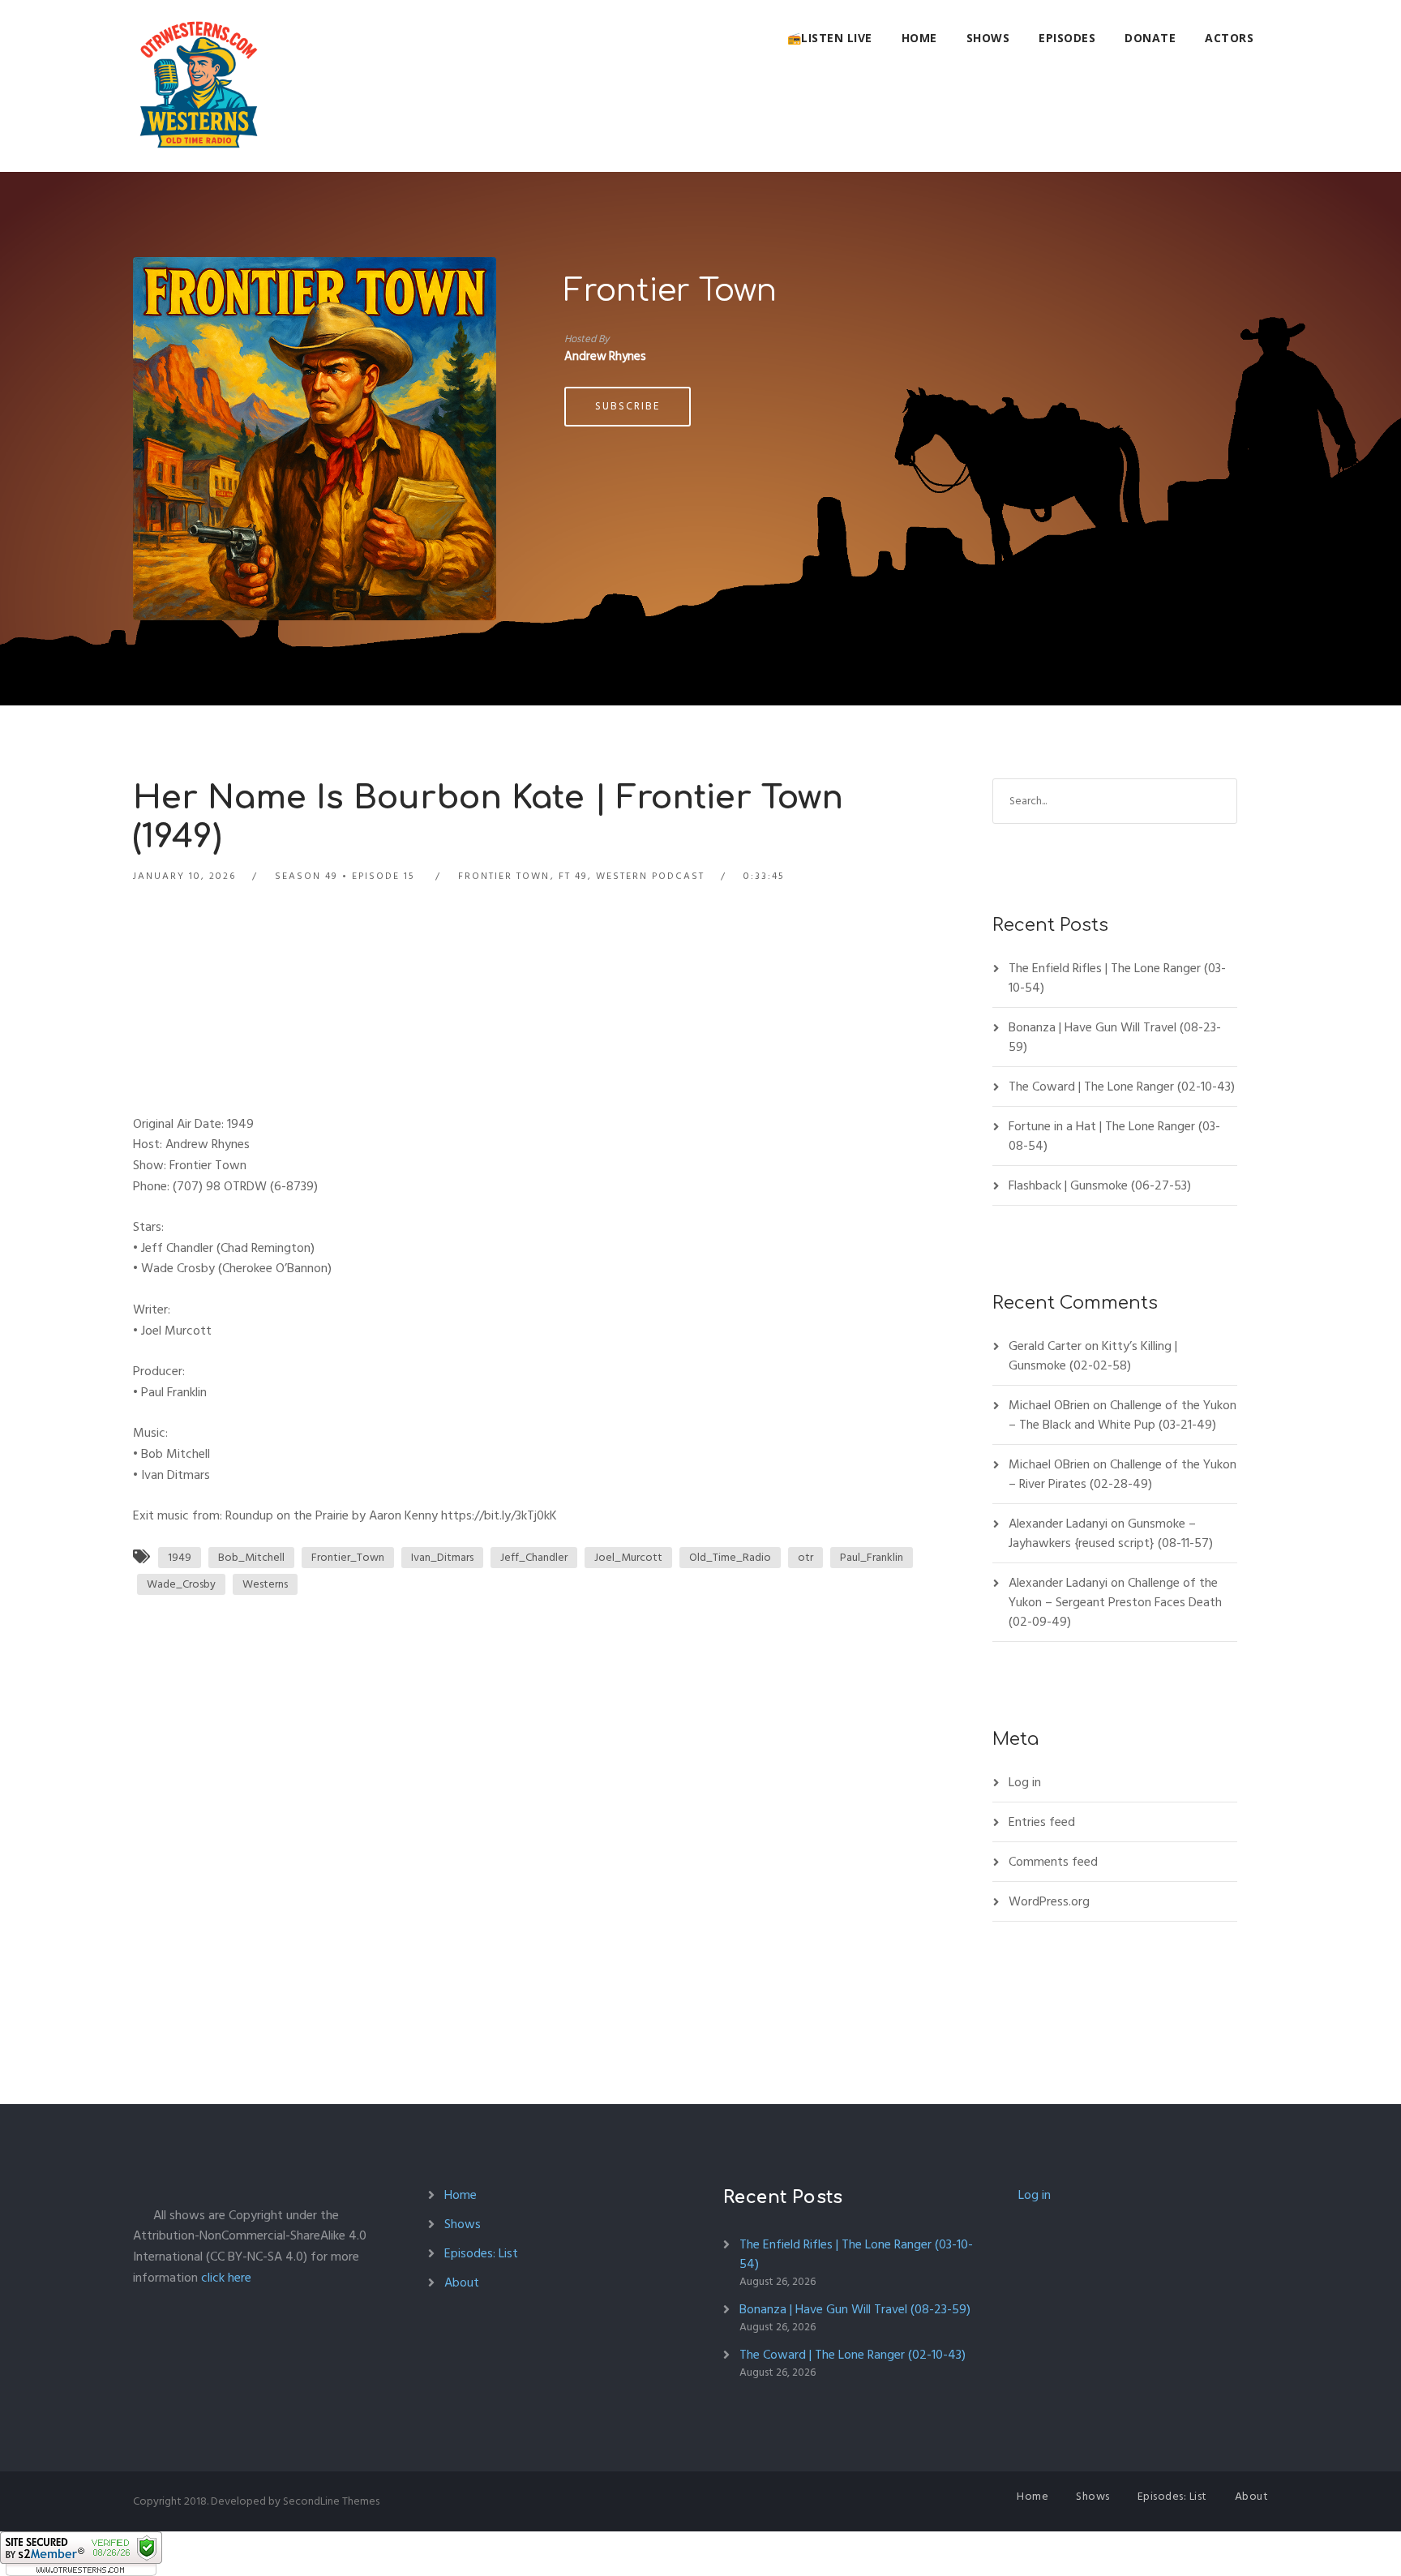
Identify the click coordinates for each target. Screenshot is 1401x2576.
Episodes (1067, 38)
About (462, 2282)
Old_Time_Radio (730, 1557)
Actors (1229, 38)
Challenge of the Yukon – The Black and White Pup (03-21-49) (1123, 1415)
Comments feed (1053, 1862)
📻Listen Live (830, 38)
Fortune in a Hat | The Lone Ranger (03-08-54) (1114, 1136)
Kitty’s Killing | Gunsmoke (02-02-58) (1093, 1356)
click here (226, 2278)
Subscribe (628, 406)
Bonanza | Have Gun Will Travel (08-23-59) (1115, 1037)
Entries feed (1042, 1822)
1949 (180, 1557)
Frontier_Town (348, 1557)
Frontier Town (671, 291)
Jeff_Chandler (534, 1557)
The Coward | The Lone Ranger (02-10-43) (1122, 1087)
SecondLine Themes (331, 2501)
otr (805, 1557)
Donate (1150, 38)
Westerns (265, 1584)
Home (919, 38)
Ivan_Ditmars (442, 1557)
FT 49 (573, 876)
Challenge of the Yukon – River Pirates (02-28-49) (1123, 1474)
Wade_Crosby (181, 1584)
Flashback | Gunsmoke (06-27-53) (1100, 1185)
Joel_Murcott (628, 1557)
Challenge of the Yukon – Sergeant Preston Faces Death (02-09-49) (1115, 1602)
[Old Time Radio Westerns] (199, 86)
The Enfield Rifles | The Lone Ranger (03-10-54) (1117, 978)
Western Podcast (650, 876)
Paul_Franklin (872, 1557)
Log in (1025, 1782)
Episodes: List (481, 2253)
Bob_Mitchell (251, 1557)
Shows (988, 38)
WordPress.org (1049, 1901)
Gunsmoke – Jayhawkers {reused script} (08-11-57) (1111, 1533)
